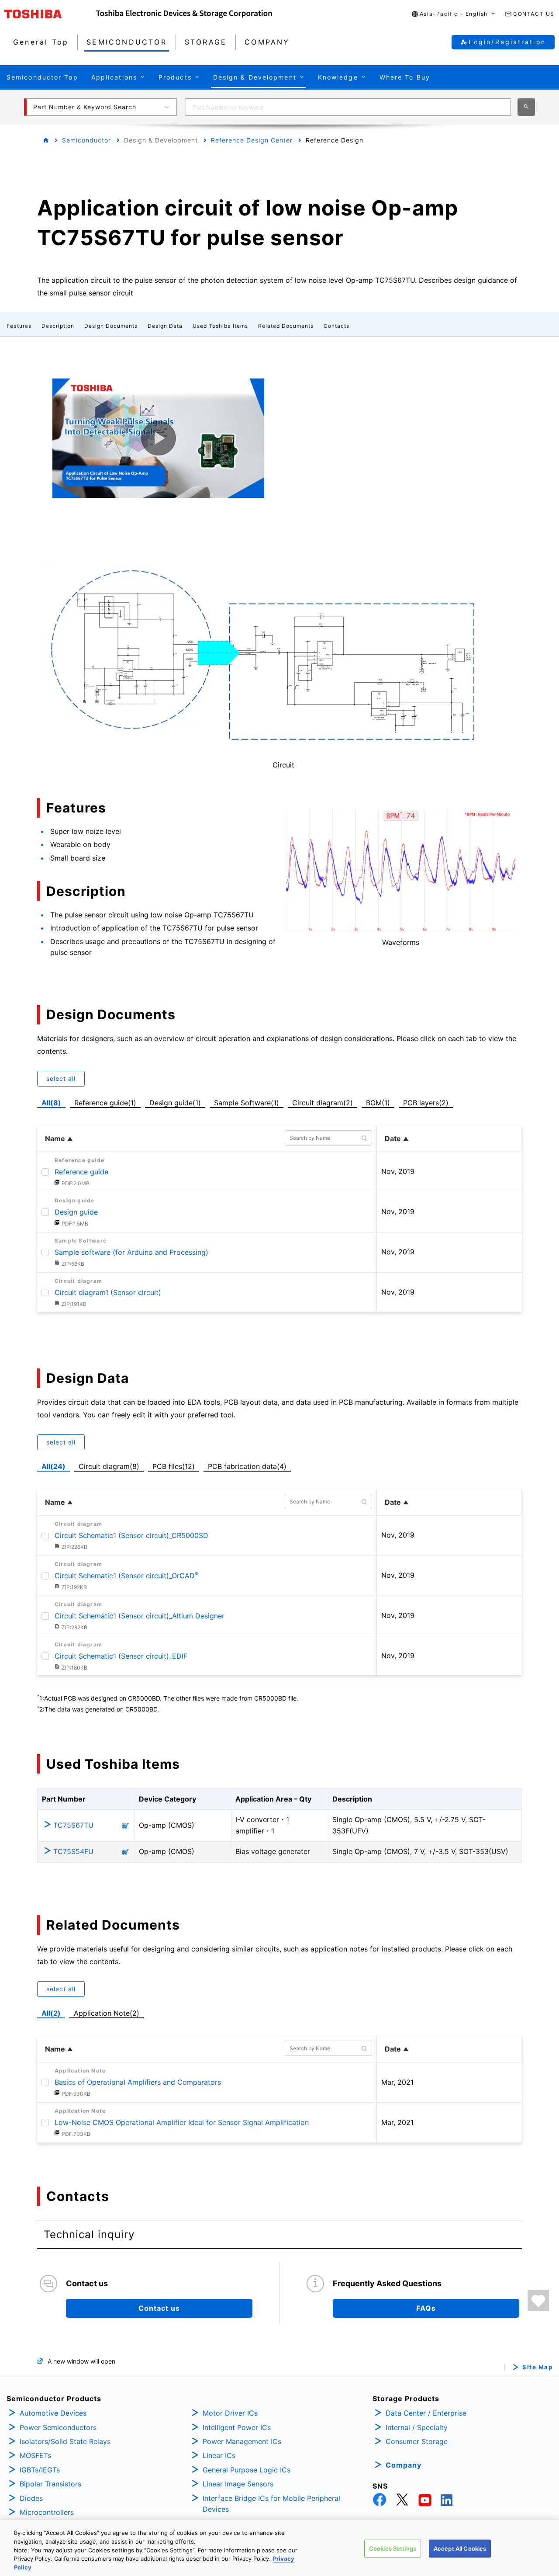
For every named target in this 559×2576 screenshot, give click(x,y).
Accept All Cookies (460, 2548)
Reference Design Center (252, 140)
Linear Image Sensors (238, 2484)
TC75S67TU (73, 1825)
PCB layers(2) (428, 1102)
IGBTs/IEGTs (40, 2470)
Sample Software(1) (248, 1102)
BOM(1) (380, 1102)
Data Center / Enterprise (426, 2413)
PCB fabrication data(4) (249, 1465)
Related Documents (286, 326)
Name (55, 1139)
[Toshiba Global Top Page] (50, 14)
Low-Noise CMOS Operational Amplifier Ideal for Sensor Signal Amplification (182, 2122)
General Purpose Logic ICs (247, 2470)
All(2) (51, 2013)
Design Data (165, 326)
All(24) (53, 1466)
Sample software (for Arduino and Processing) (131, 1252)
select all (61, 1078)
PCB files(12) (175, 1465)
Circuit (283, 765)
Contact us (159, 2308)
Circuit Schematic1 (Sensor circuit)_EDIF (121, 1656)
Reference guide (81, 1172)
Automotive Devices (53, 2413)
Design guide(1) (177, 1102)
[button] (454, 14)
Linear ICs (219, 2455)
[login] (538, 2300)
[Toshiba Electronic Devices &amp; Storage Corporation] (184, 14)
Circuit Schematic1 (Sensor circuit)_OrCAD (126, 1576)
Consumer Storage (417, 2441)
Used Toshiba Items (220, 326)
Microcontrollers (47, 2512)
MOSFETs (35, 2455)
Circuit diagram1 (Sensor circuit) (108, 1292)
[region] (279, 2548)
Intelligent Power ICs (237, 2427)
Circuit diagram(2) (322, 1102)
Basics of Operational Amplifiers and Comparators (138, 2082)
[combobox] (348, 107)
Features (19, 326)
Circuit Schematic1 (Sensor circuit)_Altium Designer (140, 1616)
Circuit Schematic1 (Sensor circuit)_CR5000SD (131, 1535)
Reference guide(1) (107, 1102)
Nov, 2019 (398, 1171)
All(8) (51, 1103)
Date (393, 1139)
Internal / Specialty (417, 2427)
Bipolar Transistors (50, 2484)
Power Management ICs (242, 2441)
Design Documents (111, 326)
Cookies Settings (393, 2548)
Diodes (31, 2498)
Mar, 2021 (397, 2082)
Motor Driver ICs (230, 2413)
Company (404, 2465)
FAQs (426, 2308)
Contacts (336, 326)
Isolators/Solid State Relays (65, 2441)
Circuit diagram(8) (111, 1465)
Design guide (76, 1212)
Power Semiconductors (58, 2427)
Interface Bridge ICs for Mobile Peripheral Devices (271, 2504)
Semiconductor (86, 140)
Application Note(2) (107, 2013)
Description (58, 326)
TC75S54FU (73, 1851)
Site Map (537, 2367)
